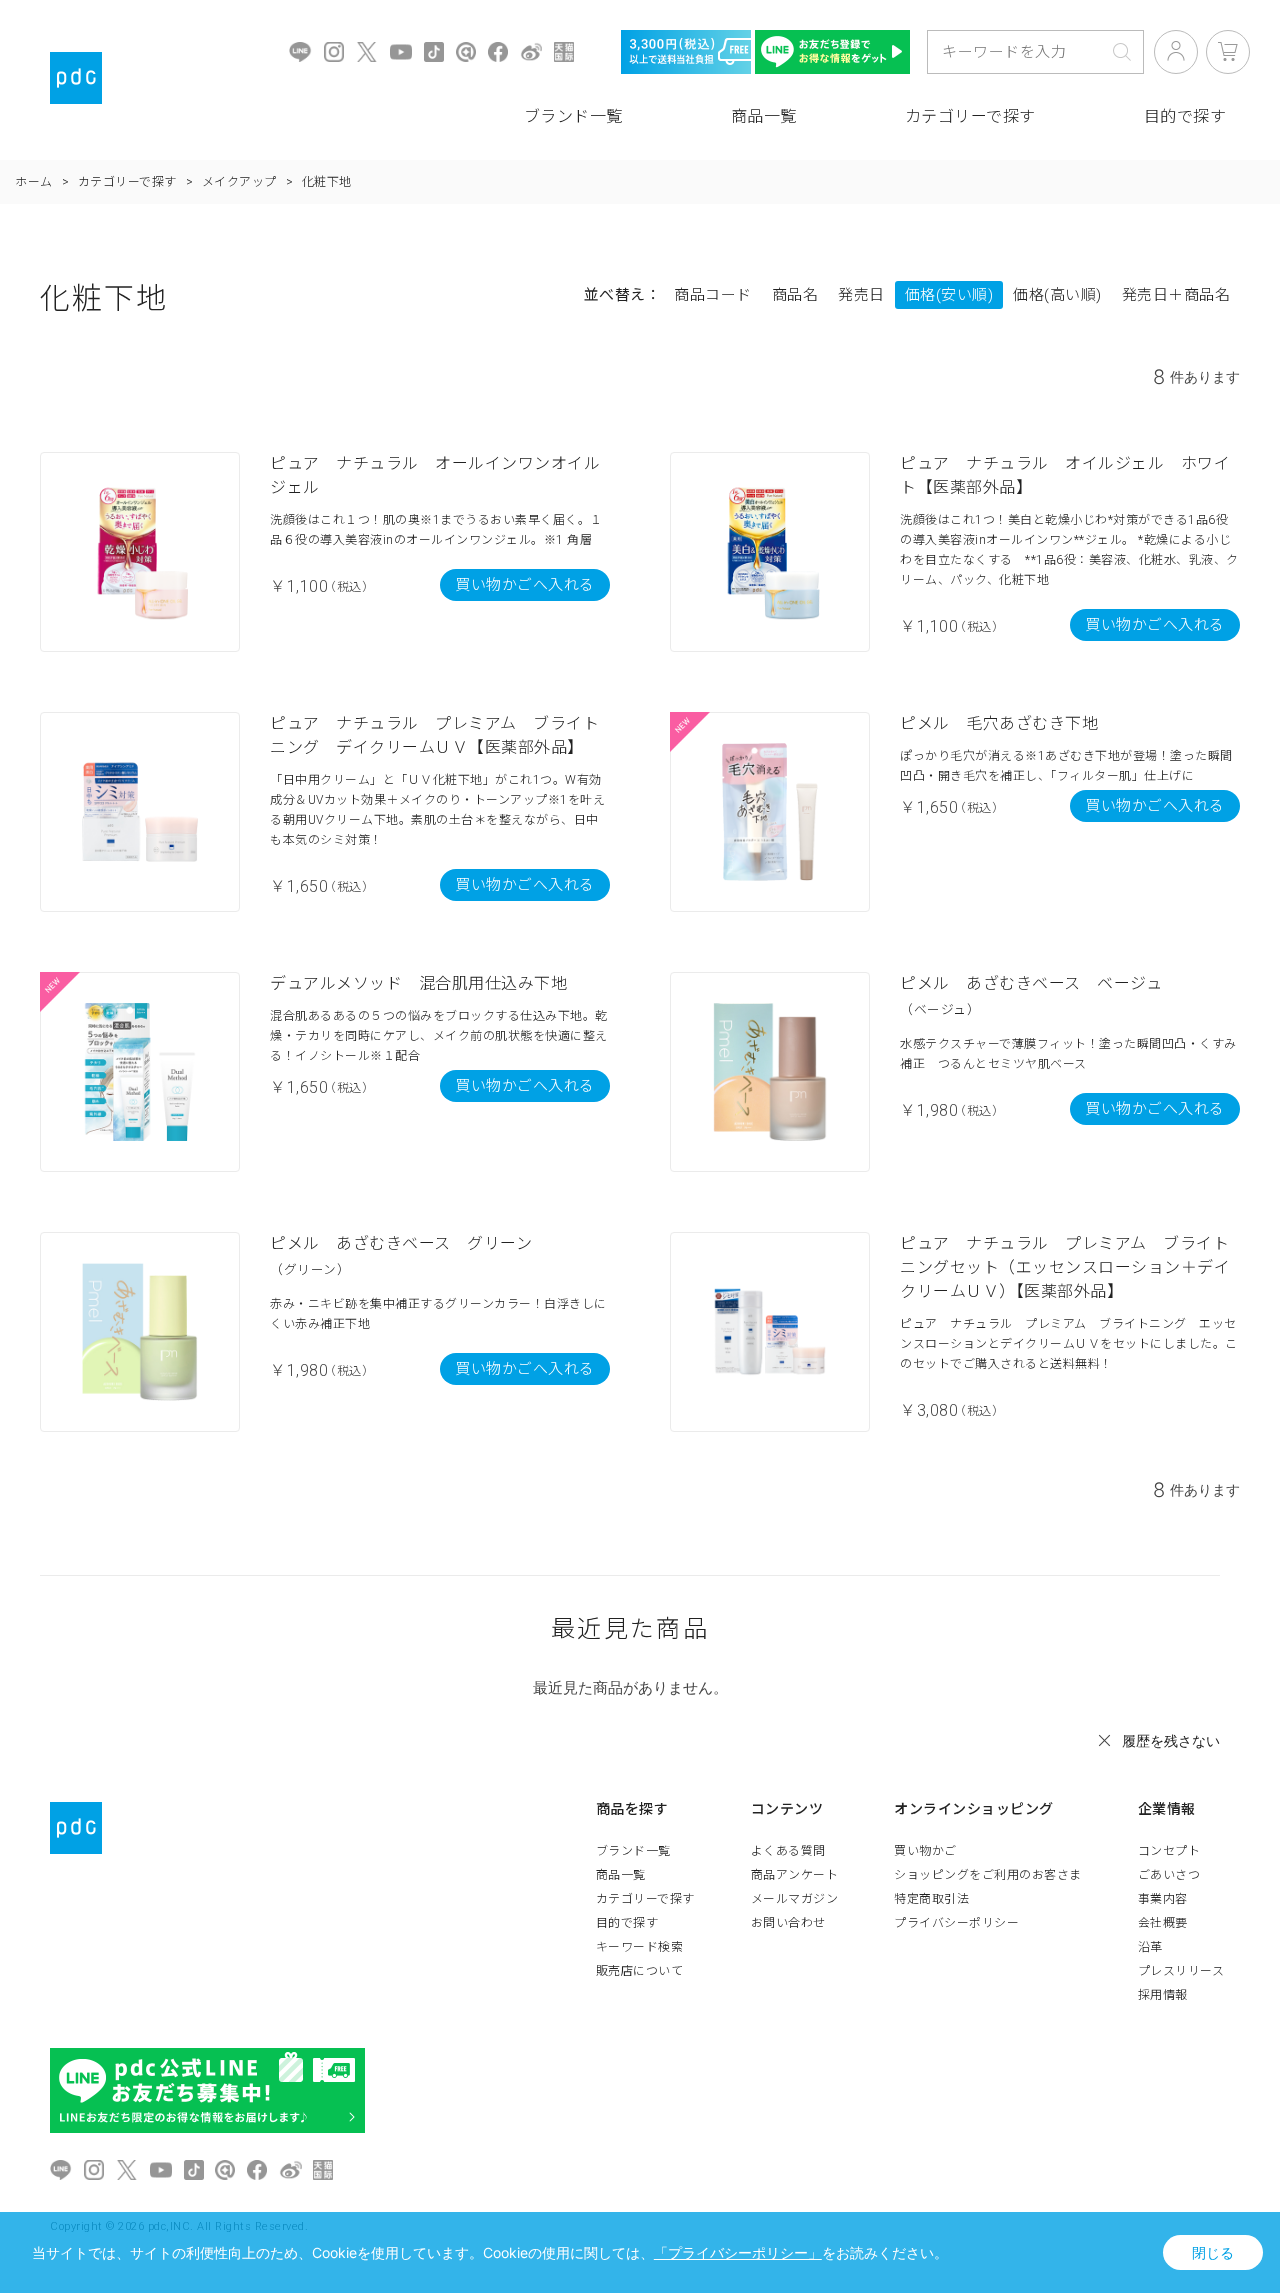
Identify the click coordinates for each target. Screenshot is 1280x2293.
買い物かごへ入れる (525, 585)
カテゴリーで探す (970, 116)
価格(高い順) (1057, 295)
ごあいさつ (1169, 1875)
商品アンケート (795, 1875)
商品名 (795, 295)
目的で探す (627, 1923)
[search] (1122, 52)
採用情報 (1163, 1995)
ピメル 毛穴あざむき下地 (999, 723)
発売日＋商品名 (1176, 295)
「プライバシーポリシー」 (738, 2252)
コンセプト (1169, 1851)
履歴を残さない (1171, 1740)
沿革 (1150, 1947)
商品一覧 (764, 116)
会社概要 (1163, 1923)
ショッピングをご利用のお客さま (988, 1875)
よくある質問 (788, 1851)
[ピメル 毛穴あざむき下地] (770, 812)
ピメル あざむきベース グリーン (401, 1243)
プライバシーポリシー (956, 1923)
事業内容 (1163, 1899)
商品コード (713, 295)
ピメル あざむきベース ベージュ (1031, 983)
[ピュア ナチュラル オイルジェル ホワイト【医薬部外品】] (770, 552)
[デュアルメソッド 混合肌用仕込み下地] (140, 1072)
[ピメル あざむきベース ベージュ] (770, 1072)
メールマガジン (795, 1899)
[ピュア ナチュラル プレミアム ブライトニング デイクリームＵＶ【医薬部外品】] (140, 812)
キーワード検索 (640, 1947)
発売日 (861, 295)
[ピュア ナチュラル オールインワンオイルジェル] (140, 552)
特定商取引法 (931, 1899)
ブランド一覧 (573, 116)
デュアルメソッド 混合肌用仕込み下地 (418, 983)
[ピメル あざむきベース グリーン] (140, 1332)
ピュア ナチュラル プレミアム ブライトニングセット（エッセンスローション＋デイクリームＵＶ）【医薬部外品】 (1065, 1267)
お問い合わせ (788, 1923)
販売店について (640, 1971)
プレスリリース (1181, 1971)
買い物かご (925, 1851)
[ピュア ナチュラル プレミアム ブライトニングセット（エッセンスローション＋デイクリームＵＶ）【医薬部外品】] (770, 1332)
